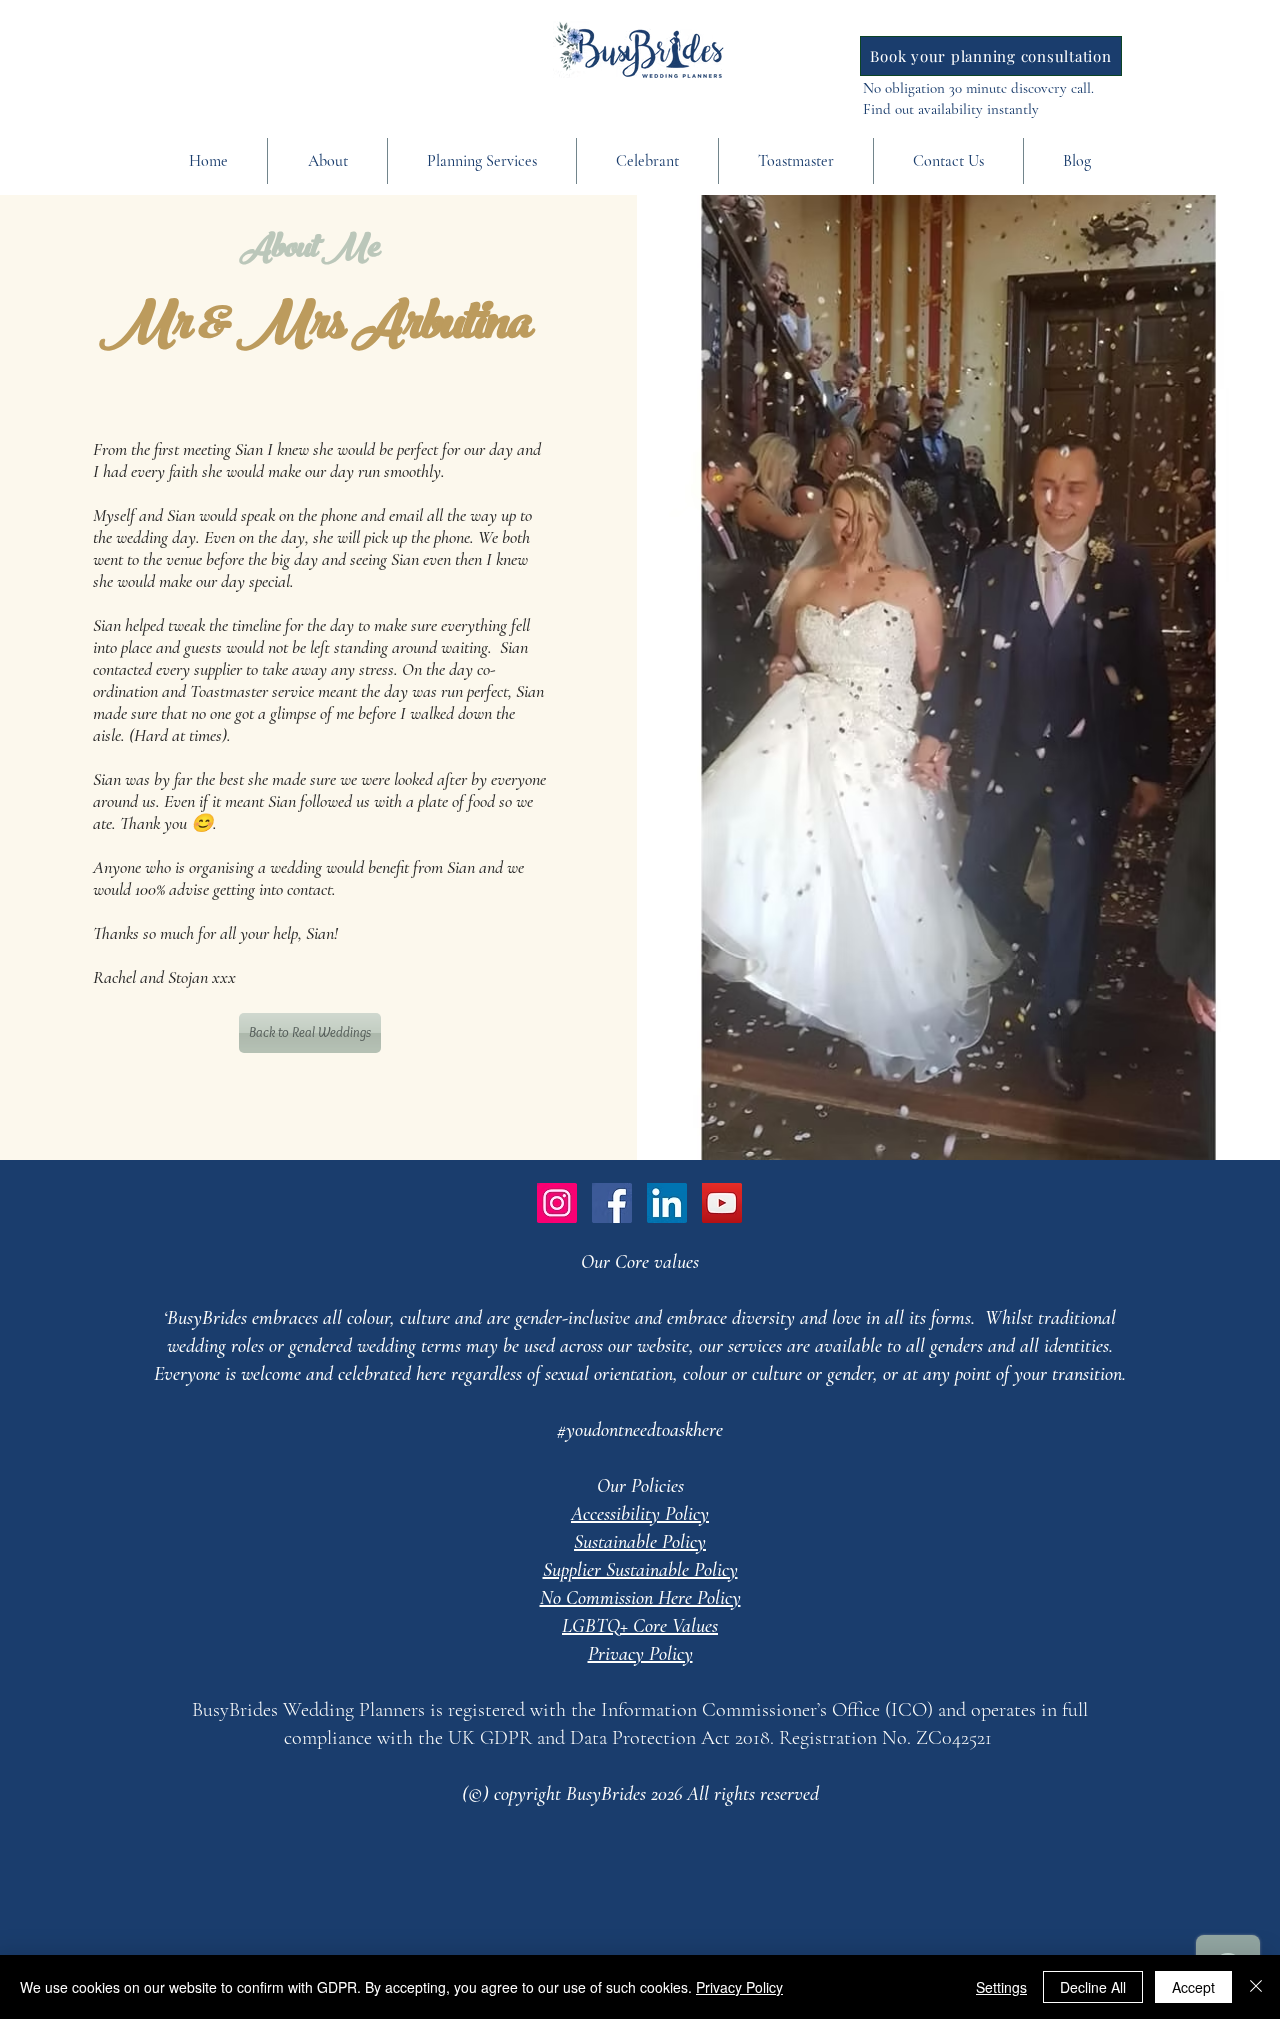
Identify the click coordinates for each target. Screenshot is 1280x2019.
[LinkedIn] (667, 1203)
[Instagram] (557, 1203)
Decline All (1093, 1987)
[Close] (1256, 1987)
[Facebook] (612, 1203)
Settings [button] (1001, 1987)
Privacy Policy (739, 1987)
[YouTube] (722, 1203)
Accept (1193, 1987)
